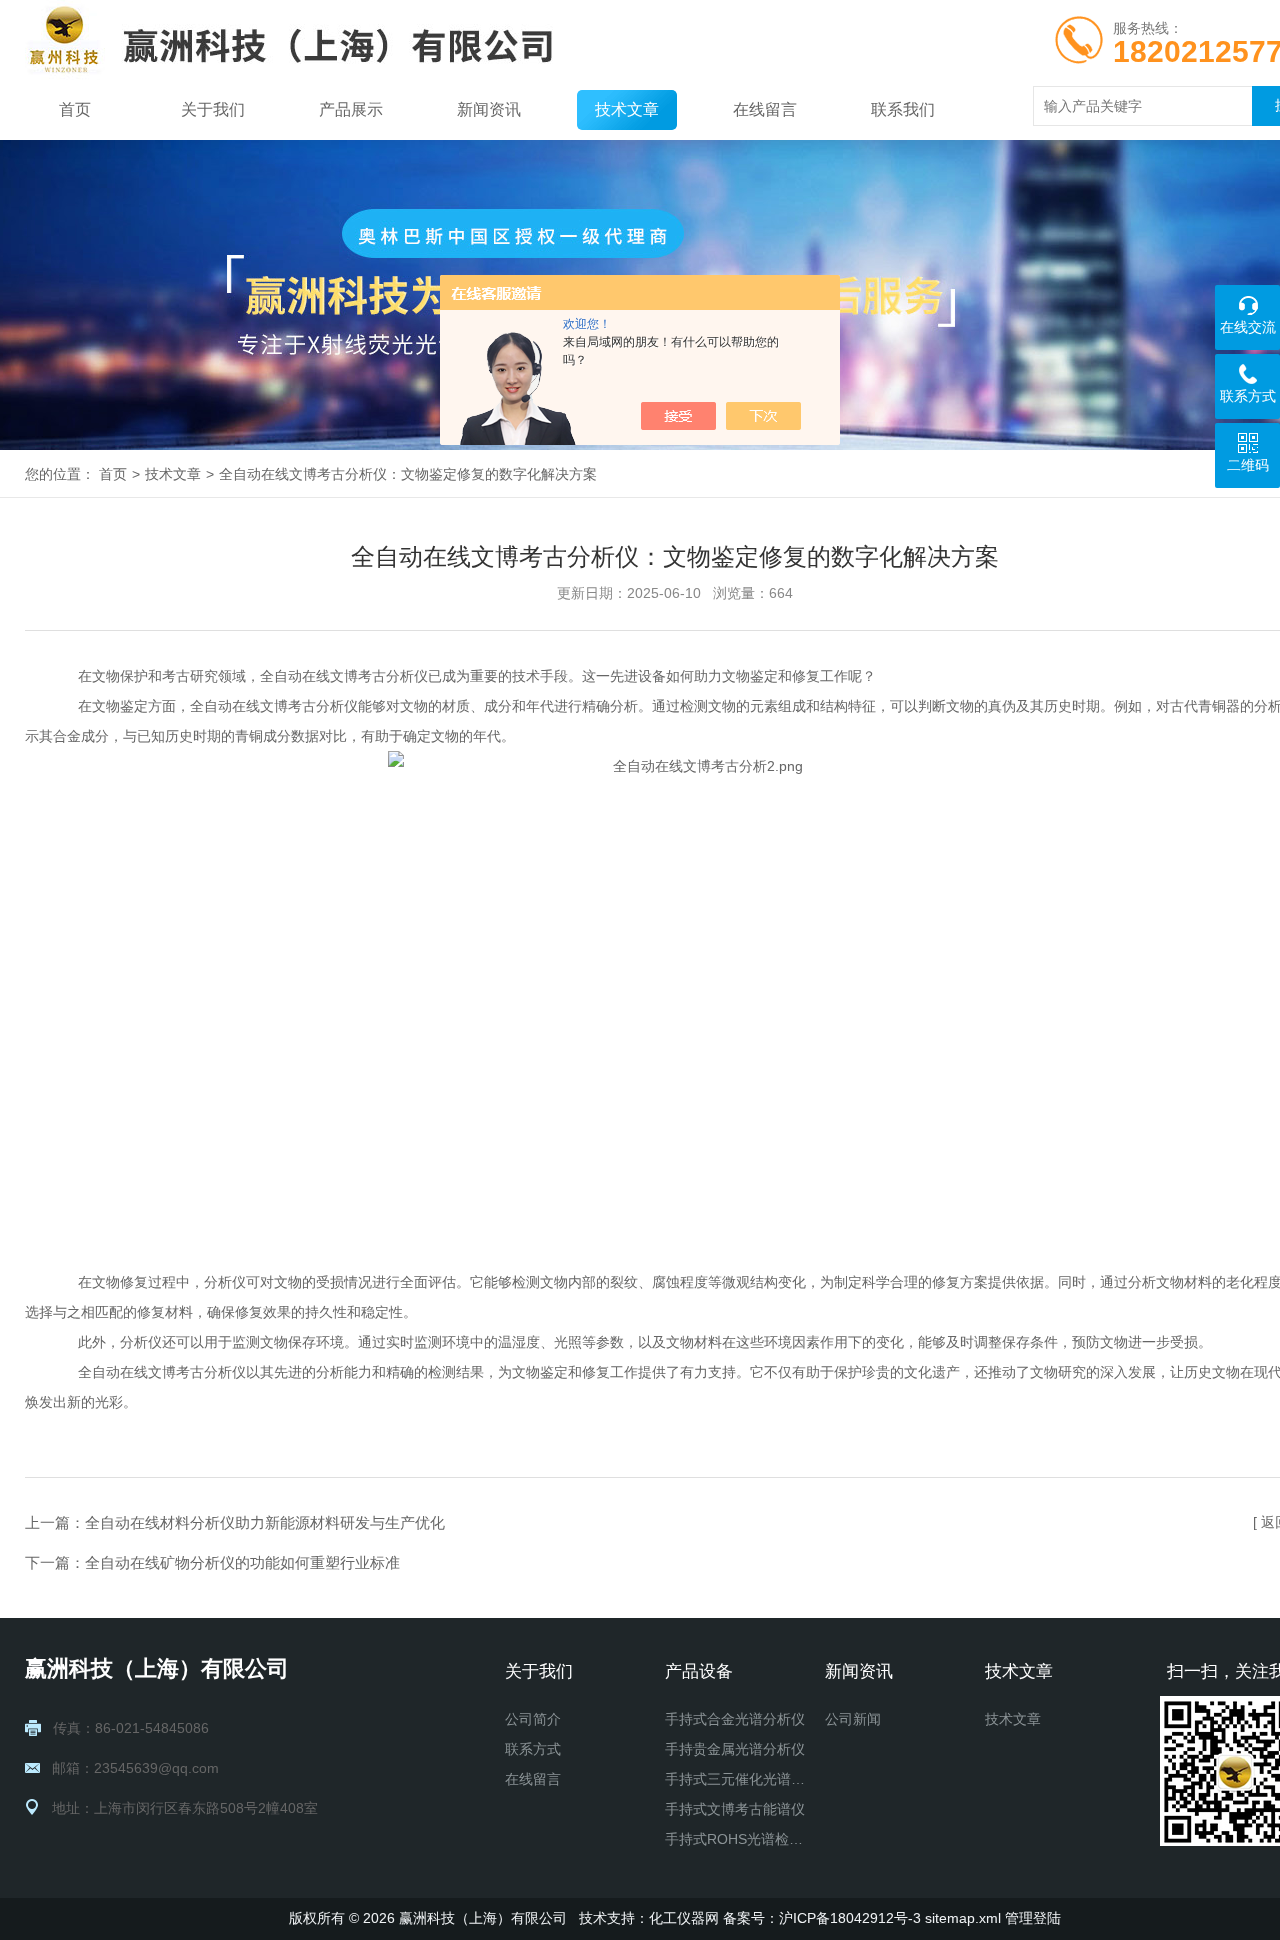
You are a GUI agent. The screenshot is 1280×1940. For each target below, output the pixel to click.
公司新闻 (853, 1719)
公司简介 (533, 1719)
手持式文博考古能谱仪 (735, 1809)
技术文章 (627, 109)
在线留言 (765, 109)
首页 (75, 109)
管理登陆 (1033, 1918)
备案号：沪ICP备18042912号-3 (822, 1918)
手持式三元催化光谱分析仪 (737, 1779)
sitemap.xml (963, 1918)
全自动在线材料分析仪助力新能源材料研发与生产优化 (265, 1522)
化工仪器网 (684, 1918)
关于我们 (213, 109)
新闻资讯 (489, 109)
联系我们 (903, 109)
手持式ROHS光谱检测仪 (737, 1839)
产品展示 (351, 109)
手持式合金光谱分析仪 (735, 1719)
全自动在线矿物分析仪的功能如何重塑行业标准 (242, 1562)
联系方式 (533, 1749)
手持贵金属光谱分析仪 (735, 1749)
